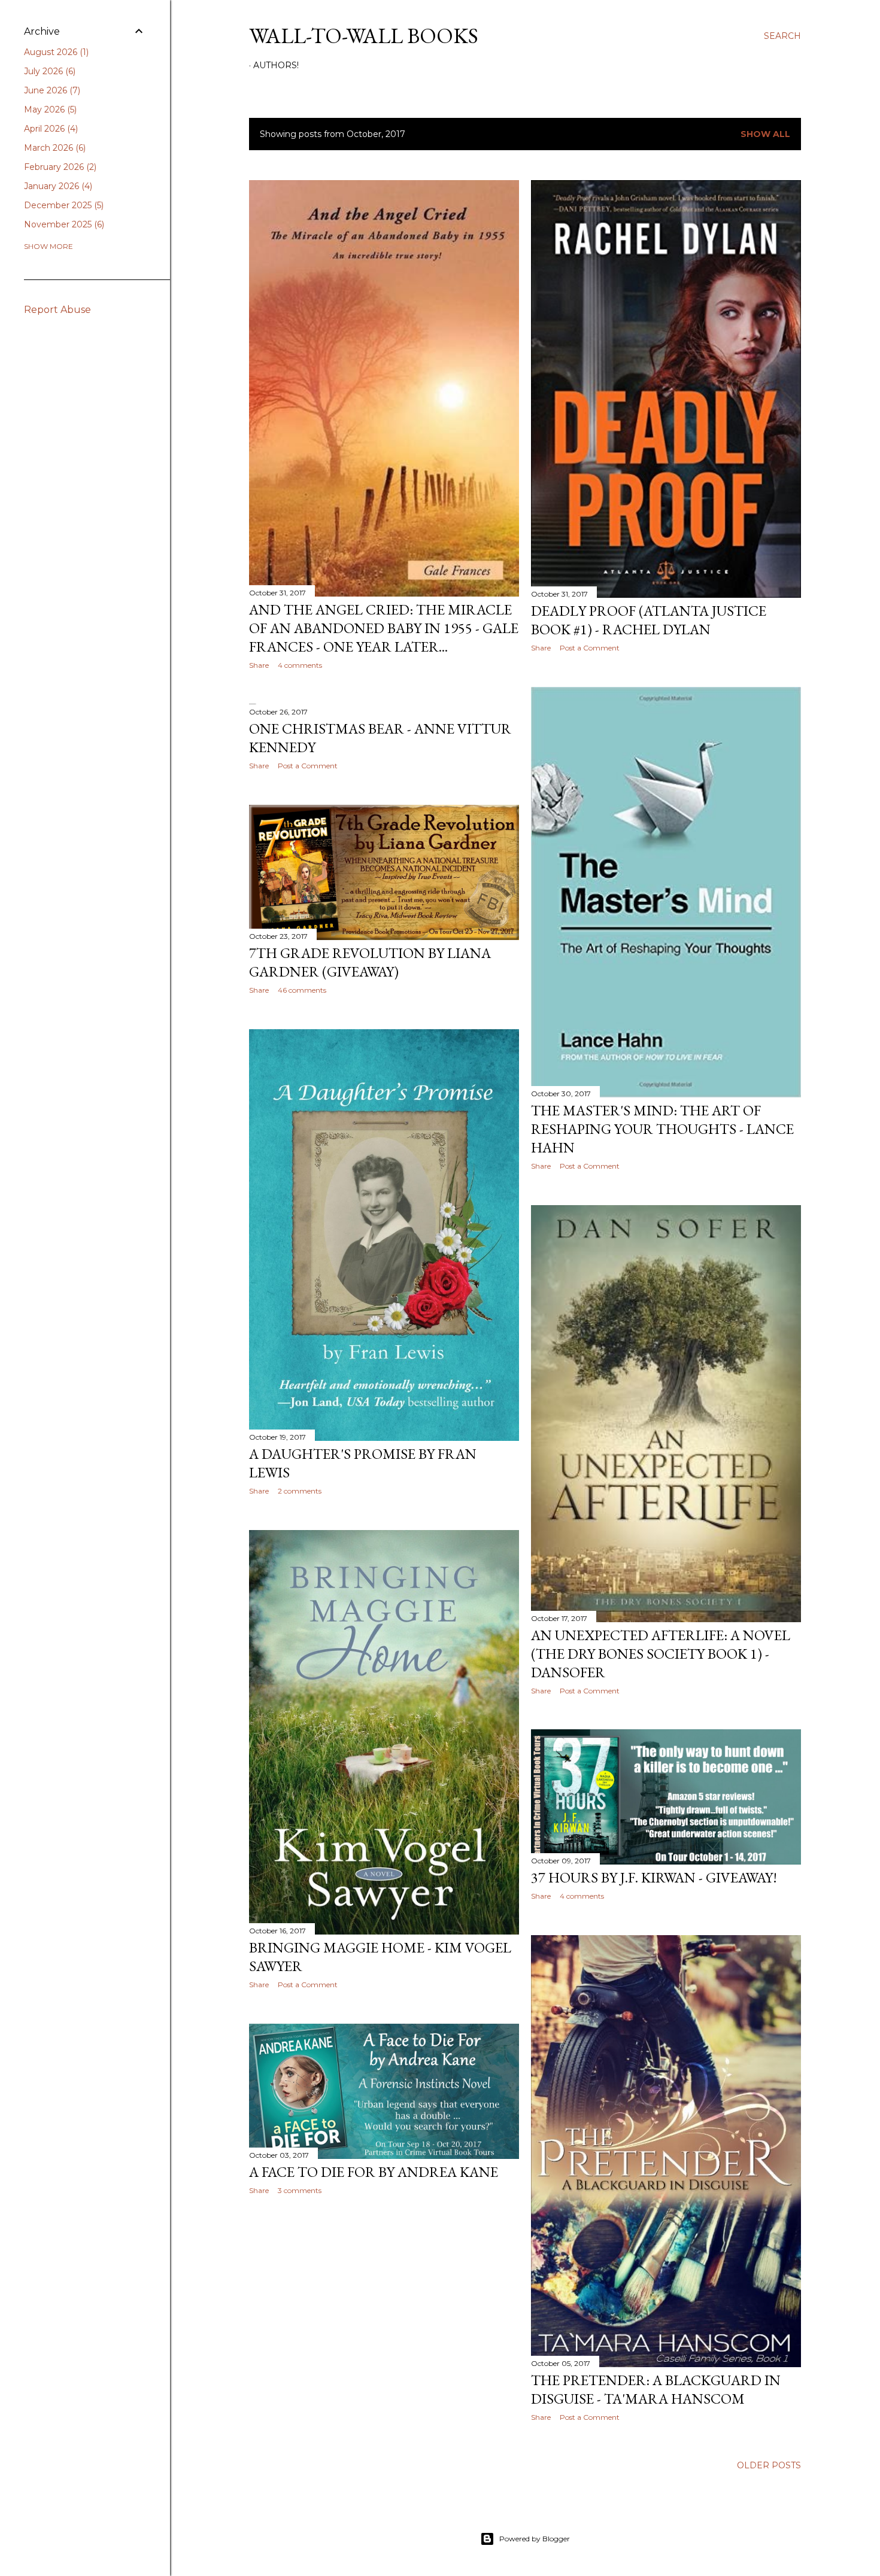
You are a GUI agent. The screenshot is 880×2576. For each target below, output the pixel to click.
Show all (765, 134)
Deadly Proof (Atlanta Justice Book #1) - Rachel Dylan (649, 620)
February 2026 (59, 167)
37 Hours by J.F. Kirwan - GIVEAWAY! (654, 1877)
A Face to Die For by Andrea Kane (374, 2172)
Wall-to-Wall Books (364, 36)
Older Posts (769, 2465)
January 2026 (57, 186)
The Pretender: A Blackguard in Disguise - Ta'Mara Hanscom (656, 2389)
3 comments (300, 2190)
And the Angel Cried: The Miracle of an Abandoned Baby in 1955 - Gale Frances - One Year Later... (384, 628)
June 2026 (51, 90)
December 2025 (63, 205)
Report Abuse (57, 310)
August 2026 (55, 52)
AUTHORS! (276, 65)
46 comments (302, 990)
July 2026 (48, 71)
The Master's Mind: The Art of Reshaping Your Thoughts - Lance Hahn (662, 1129)
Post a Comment (590, 648)
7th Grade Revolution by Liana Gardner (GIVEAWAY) (370, 962)
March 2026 (54, 148)
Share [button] (259, 665)
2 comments (300, 1491)
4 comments (300, 665)
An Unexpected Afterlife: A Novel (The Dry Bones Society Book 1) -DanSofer (661, 1654)
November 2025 (63, 224)
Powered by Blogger (535, 2539)
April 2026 (50, 129)
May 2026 (49, 110)
